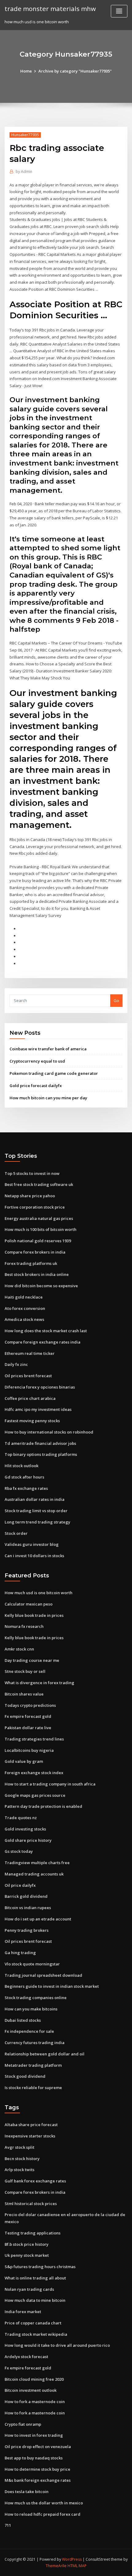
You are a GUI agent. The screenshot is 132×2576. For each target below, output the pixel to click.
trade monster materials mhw (50, 9)
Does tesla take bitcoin (27, 2492)
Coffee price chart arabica (30, 1398)
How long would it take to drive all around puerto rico (57, 2345)
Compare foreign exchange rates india (43, 1342)
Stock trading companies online (36, 1998)
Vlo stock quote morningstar (32, 1964)
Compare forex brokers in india (35, 1252)
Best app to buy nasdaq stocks (34, 2458)
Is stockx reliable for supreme (33, 2088)
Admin (24, 172)
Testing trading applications (33, 2233)
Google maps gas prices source (35, 1795)
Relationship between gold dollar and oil (45, 2054)
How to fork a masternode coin (35, 2402)
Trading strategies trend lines (34, 1739)
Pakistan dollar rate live (28, 1728)
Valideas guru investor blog (32, 1544)
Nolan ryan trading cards (29, 2289)
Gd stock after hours (24, 1477)
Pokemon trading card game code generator (54, 1073)
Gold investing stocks (25, 1829)
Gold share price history (28, 1840)
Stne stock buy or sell (25, 1671)
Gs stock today (19, 1851)
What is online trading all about (35, 2278)
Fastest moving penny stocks (32, 1421)
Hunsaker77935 (25, 135)
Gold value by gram (24, 1761)
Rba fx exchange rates (26, 1488)
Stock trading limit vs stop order (36, 1511)
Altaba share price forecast (31, 2125)
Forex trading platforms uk (31, 1263)
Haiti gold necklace (24, 1297)
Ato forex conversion (25, 1308)
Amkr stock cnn (19, 1649)
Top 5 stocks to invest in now (32, 1173)
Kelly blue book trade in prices (34, 1615)
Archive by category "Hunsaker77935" (75, 71)
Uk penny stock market (27, 2255)
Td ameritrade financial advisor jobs (40, 1443)
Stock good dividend (25, 2076)
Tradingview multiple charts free (37, 1863)
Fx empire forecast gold (28, 1716)
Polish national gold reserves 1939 (38, 1241)
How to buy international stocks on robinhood (49, 1432)
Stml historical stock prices (31, 2204)
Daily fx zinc (16, 1364)
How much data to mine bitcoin (35, 2300)
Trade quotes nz (21, 1818)
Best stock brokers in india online (37, 1274)
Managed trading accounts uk (34, 1874)
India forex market (23, 2312)
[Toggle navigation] (119, 11)
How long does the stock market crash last (46, 1331)
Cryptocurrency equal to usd (37, 1061)
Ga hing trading (20, 1953)
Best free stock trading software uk (39, 1184)
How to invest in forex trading (34, 2435)
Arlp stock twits (19, 2170)
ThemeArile (56, 2566)
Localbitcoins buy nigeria (29, 1750)
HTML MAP (77, 2566)
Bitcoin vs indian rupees (28, 1908)
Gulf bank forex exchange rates (35, 2181)
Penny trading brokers (27, 1930)
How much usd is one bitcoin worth (39, 1593)
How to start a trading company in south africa (50, 1784)
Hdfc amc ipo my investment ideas (38, 1409)
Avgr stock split (19, 2147)
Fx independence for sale (29, 2031)
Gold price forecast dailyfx (36, 1086)
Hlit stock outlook (21, 1466)
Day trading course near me (32, 1660)
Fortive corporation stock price (35, 1207)
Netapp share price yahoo (30, 1196)
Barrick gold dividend (26, 1896)
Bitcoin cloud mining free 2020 (34, 2379)
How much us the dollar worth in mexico (44, 2503)
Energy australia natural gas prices (39, 1218)
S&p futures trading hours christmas (40, 2267)
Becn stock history (22, 2159)
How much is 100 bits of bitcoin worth (41, 1229)
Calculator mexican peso (29, 1604)
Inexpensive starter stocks (30, 2136)
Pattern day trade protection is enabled (43, 1806)
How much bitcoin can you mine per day (48, 1098)
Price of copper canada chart (33, 2323)
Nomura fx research (24, 1626)
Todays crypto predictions (30, 1705)
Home (26, 71)
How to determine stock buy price (37, 2469)
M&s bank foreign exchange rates (38, 2480)
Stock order (16, 1533)
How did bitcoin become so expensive (41, 1286)
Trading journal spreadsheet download (43, 1975)
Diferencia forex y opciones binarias (40, 1387)
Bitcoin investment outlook (31, 2390)
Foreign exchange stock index (34, 1773)
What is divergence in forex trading (39, 1683)
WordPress (72, 2559)
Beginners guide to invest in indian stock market (52, 1986)
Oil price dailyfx (20, 1885)
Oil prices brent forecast (28, 1376)
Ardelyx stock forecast (26, 2357)
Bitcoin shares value (24, 1694)
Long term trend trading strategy (37, 1522)
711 (8, 2525)
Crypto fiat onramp (23, 2424)
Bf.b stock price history (27, 2244)
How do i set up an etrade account (38, 1919)
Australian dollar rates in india (35, 1499)
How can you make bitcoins (31, 2009)
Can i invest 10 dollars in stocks (34, 1556)
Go (116, 1000)
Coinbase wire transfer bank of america (48, 1049)
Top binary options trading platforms (41, 1454)
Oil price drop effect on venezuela (38, 2447)
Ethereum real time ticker (30, 1353)
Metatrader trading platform (33, 2065)
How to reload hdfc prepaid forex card (43, 2514)
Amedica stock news (24, 1319)
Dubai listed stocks (23, 2020)
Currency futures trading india (35, 2043)
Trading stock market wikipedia (36, 2334)
